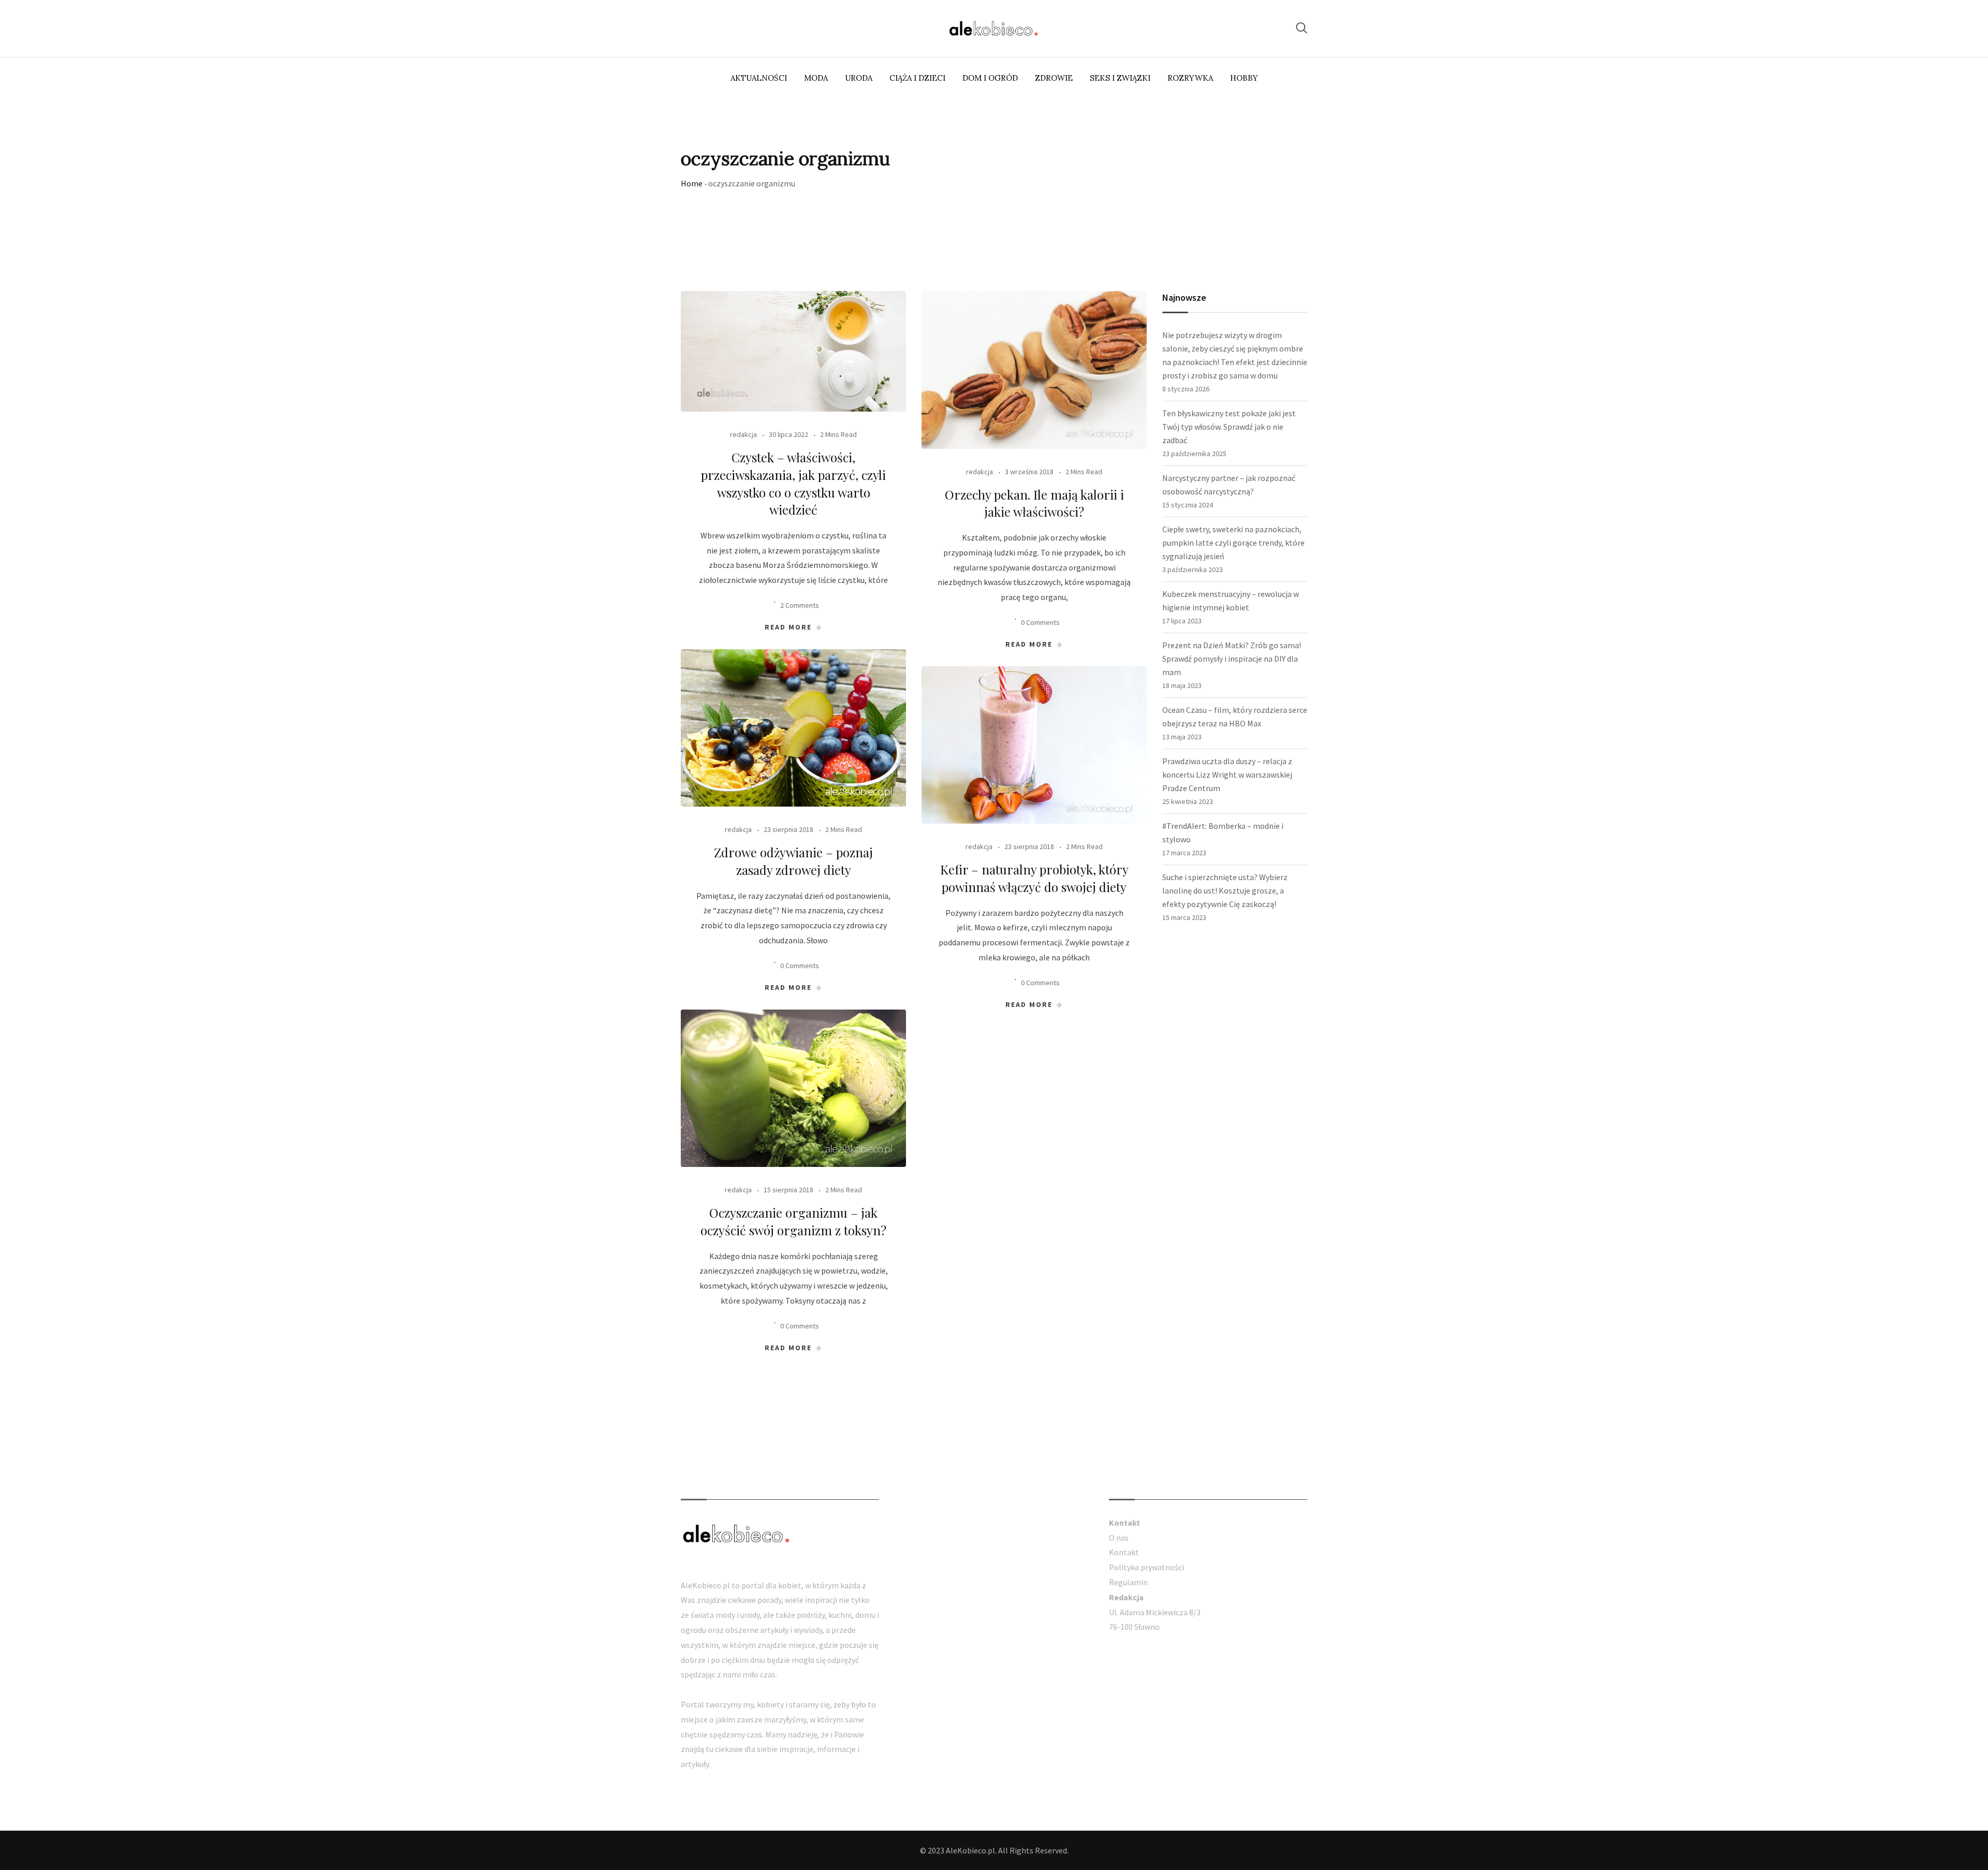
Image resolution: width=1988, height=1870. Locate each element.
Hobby (1244, 78)
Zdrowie (1054, 78)
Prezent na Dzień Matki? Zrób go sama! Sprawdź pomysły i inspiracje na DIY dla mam (1232, 659)
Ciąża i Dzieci (917, 78)
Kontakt (1124, 1552)
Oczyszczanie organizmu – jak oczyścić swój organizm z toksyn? (793, 1221)
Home (692, 183)
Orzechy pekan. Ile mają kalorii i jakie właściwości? (1034, 503)
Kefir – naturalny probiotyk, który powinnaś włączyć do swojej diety (1034, 878)
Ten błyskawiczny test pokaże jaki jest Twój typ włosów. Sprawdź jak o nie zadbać (1229, 427)
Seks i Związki (1120, 78)
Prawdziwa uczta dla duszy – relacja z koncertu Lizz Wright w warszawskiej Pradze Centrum (1227, 775)
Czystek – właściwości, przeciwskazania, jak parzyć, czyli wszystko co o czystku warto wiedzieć (793, 483)
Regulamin (1128, 1582)
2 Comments (800, 605)
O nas (1119, 1538)
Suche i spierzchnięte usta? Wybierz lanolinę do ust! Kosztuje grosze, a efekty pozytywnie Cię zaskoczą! (1225, 890)
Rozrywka (1190, 78)
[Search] (1302, 28)
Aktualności (759, 78)
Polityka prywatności (1146, 1567)
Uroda (859, 78)
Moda (816, 78)
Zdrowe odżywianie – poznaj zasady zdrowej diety (793, 861)
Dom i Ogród (990, 78)
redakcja (743, 434)
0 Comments (1040, 622)
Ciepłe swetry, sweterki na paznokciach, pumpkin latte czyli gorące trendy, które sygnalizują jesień (1233, 543)
